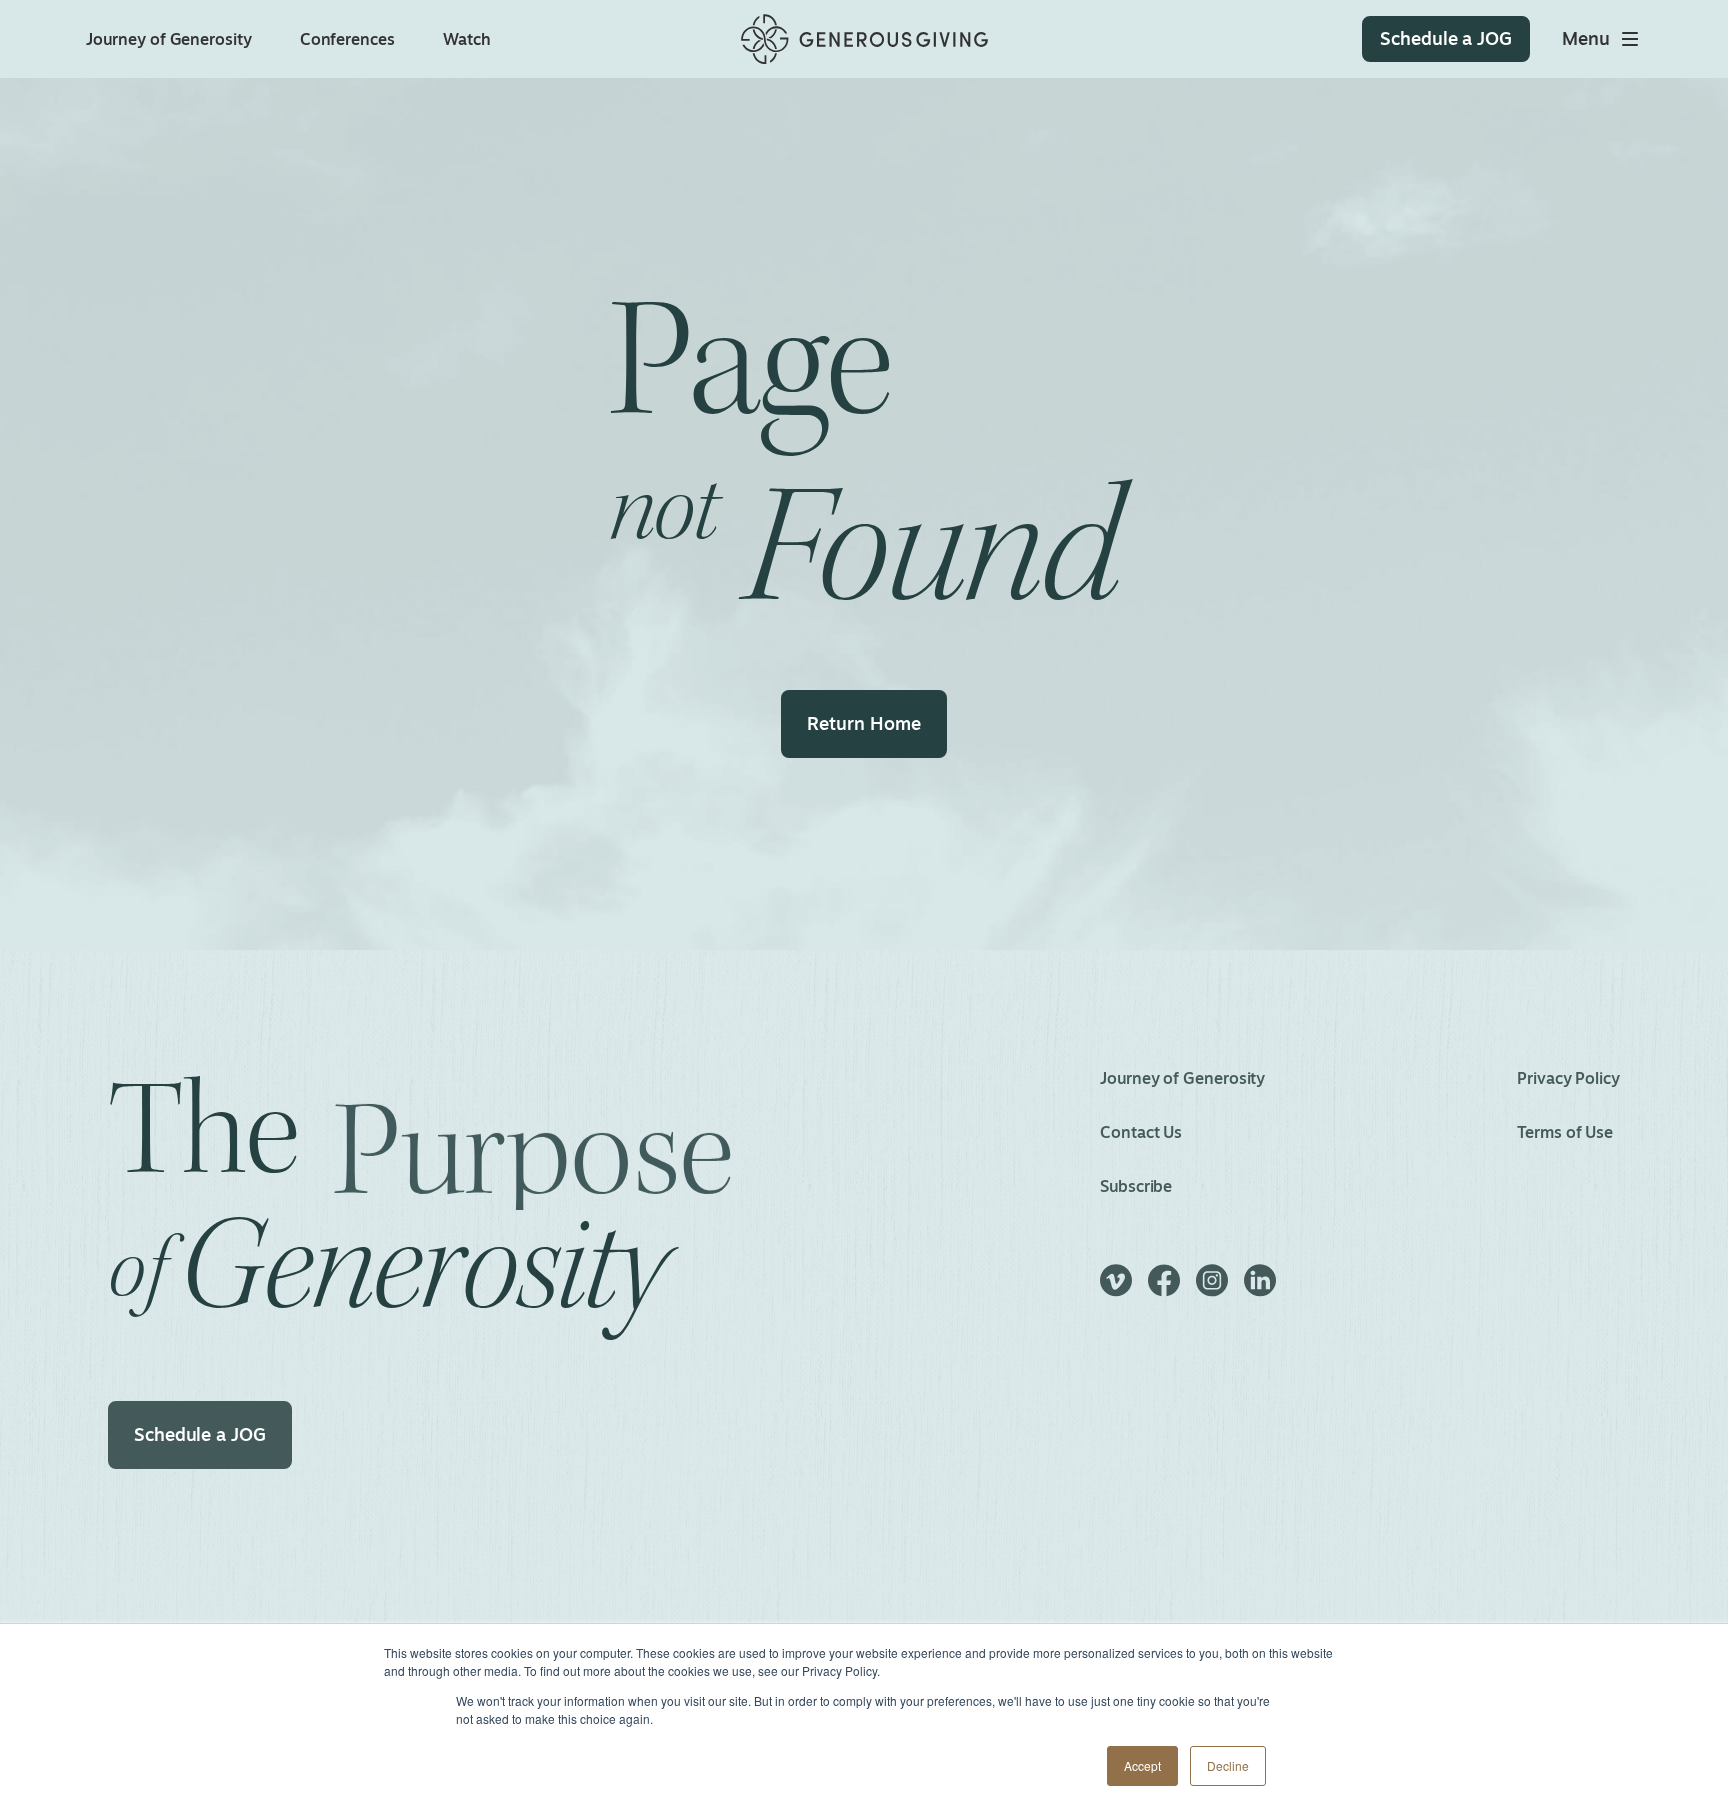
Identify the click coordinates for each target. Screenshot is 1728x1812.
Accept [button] (1142, 1765)
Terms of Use (1565, 1132)
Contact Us (1141, 1132)
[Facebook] (1164, 1289)
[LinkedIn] (1260, 1289)
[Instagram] (1212, 1289)
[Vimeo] (1116, 1289)
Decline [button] (1228, 1765)
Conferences (347, 39)
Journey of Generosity (168, 39)
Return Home (863, 723)
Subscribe (1136, 1186)
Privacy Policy (1568, 1078)
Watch (467, 39)
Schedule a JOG (200, 1434)
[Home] (864, 39)
